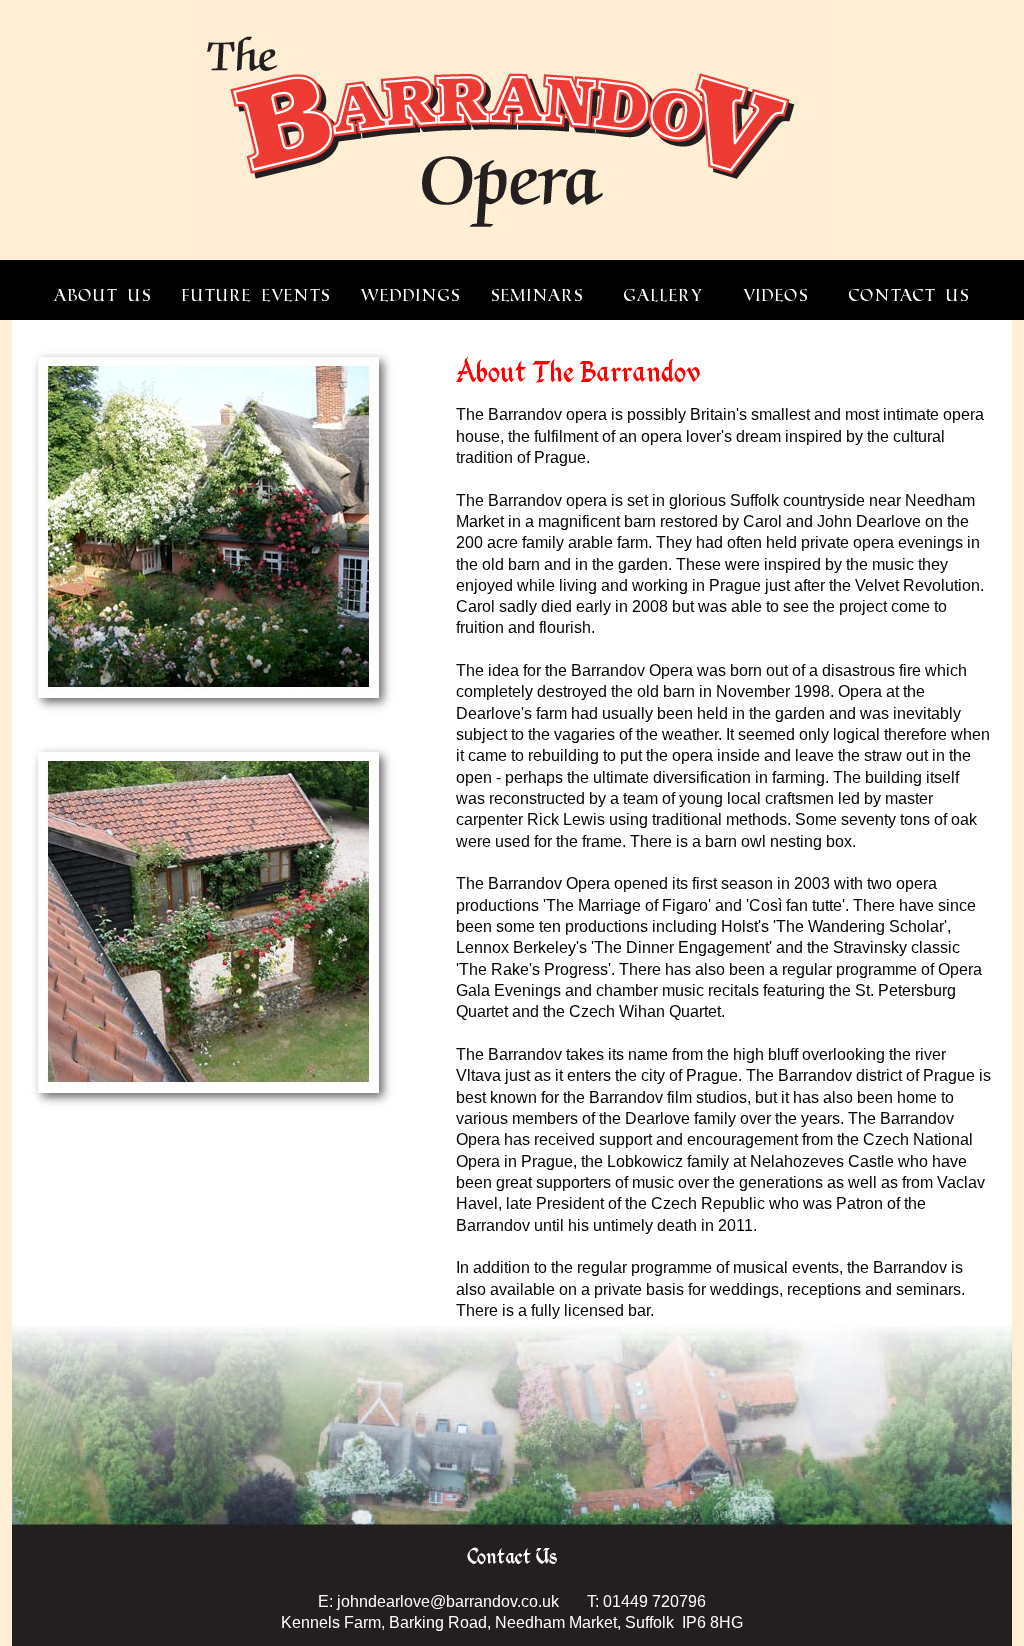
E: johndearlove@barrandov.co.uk (438, 1601)
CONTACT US (909, 295)
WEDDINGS (411, 295)
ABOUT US (103, 295)
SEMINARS (537, 295)
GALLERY (663, 295)
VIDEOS (776, 295)
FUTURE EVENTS (256, 295)
